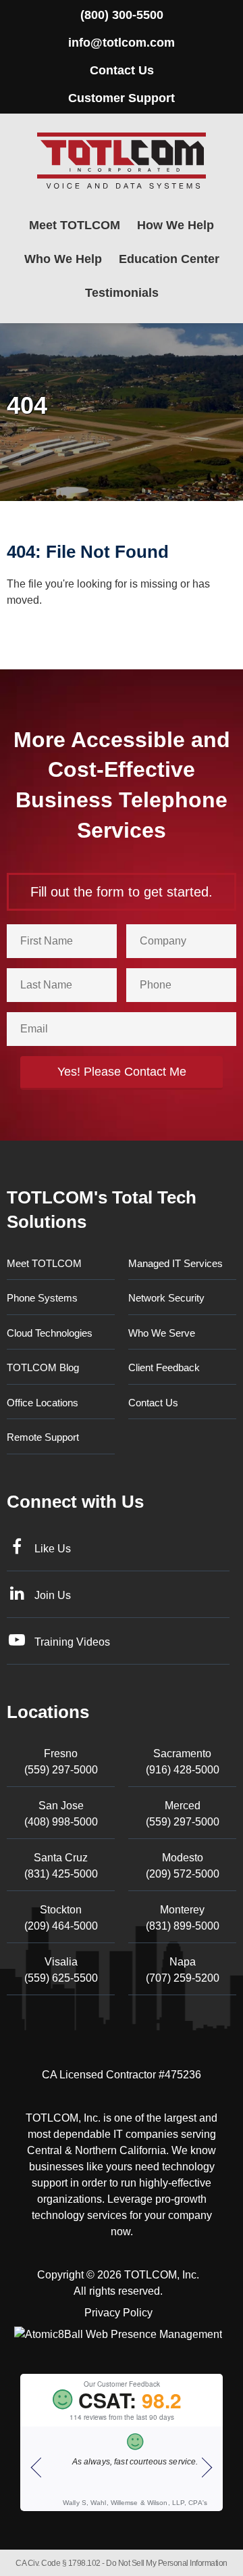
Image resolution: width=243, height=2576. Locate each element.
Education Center (169, 259)
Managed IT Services (175, 1263)
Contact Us (122, 70)
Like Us (53, 1549)
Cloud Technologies (50, 1333)
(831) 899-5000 (183, 1918)
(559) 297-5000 (61, 1762)
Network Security (166, 1298)
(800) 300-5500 (122, 15)
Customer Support (122, 98)
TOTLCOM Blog (43, 1367)
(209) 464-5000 (61, 1918)
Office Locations (43, 1403)
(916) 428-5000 (183, 1762)
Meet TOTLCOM (75, 225)
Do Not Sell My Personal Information (167, 2563)
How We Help (175, 225)
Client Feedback (164, 1367)
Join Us (53, 1595)
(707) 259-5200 (183, 1970)
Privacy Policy (118, 2313)
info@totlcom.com (122, 43)
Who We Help (63, 259)
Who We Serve (162, 1333)
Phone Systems (42, 1298)
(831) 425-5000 (61, 1866)
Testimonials (122, 293)
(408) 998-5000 (61, 1814)
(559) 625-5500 (61, 1970)
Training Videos (72, 1642)
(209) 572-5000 (183, 1866)
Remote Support (43, 1437)
